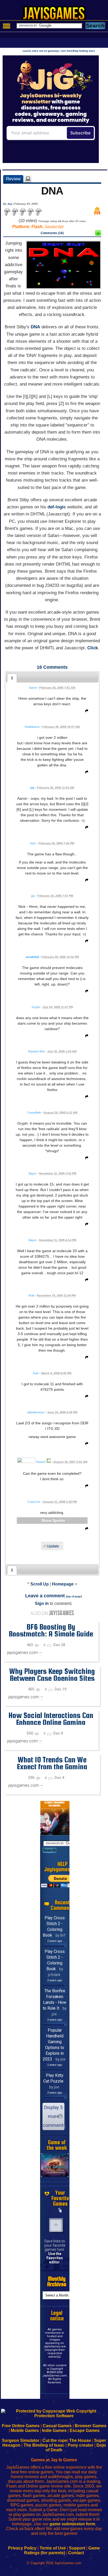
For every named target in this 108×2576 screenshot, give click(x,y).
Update (53, 1546)
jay (32, 788)
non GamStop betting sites (78, 51)
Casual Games (57, 2426)
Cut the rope (55, 2440)
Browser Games (91, 2426)
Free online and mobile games (57, 15)
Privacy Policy (22, 2548)
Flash (37, 227)
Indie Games (54, 2430)
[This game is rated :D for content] (98, 234)
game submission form (72, 2524)
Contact (76, 2553)
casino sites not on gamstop (41, 51)
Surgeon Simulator (21, 2440)
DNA (35, 327)
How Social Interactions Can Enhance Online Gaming (51, 1719)
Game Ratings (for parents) (62, 2550)
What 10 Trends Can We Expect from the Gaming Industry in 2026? (52, 1767)
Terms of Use (53, 2548)
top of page (74, 1596)
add (56, 2225)
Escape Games (85, 2430)
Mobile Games (25, 2430)
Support (77, 2548)
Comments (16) (52, 233)
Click (93, 648)
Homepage (63, 1584)
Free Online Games (21, 2426)
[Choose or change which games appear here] (60, 2210)
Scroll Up (40, 1584)
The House (80, 2440)
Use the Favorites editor (55, 2258)
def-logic (57, 507)
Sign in (42, 1603)
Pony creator (80, 2445)
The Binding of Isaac (44, 2445)
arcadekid (32, 957)
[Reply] (85, 712)
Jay (10, 204)
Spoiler (59, 1520)
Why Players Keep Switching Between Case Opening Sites (52, 1675)
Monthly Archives (57, 2282)
